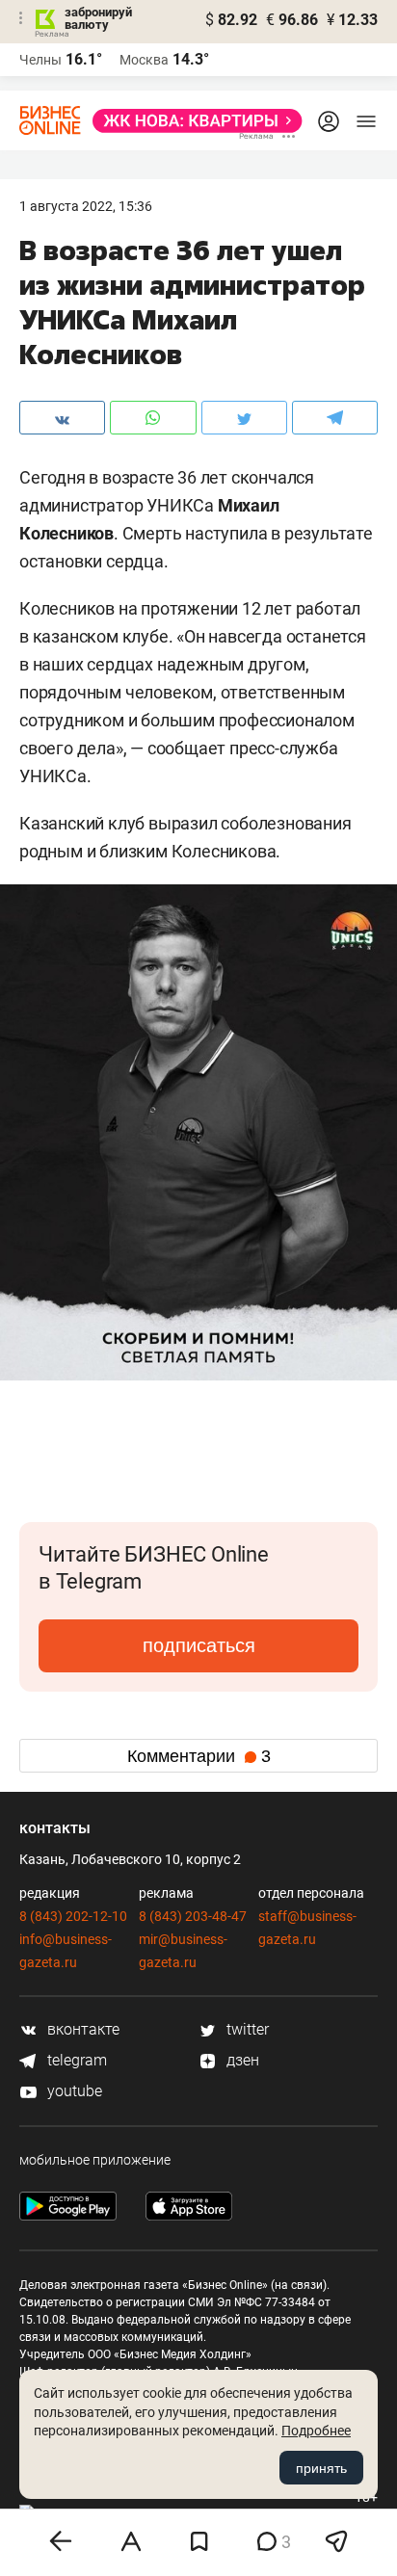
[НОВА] (192, 121)
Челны (40, 60)
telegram (75, 2060)
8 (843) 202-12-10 (73, 1916)
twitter (246, 2029)
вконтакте (81, 2029)
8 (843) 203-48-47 (193, 1916)
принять (321, 2468)
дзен (241, 2060)
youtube (73, 2091)
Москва (144, 60)
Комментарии (199, 1756)
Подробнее (316, 2431)
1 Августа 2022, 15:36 (86, 206)
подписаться (199, 1645)
